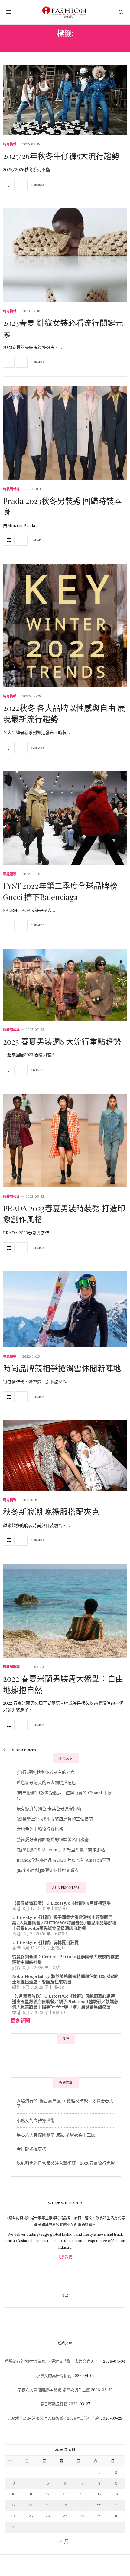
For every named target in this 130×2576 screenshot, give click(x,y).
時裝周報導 (11, 489)
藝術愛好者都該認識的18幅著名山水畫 (53, 1839)
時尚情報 (10, 144)
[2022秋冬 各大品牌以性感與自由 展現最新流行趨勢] (65, 626)
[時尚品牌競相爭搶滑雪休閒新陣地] (65, 1309)
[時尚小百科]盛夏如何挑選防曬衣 (48, 1870)
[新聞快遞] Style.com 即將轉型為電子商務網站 (61, 1850)
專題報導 (10, 874)
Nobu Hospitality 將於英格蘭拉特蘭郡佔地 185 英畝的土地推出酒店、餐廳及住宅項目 (66, 1979)
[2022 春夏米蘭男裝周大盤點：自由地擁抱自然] (65, 1611)
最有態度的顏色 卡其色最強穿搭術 (49, 1809)
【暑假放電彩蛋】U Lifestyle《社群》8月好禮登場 (61, 1903)
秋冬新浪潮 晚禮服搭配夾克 (51, 1512)
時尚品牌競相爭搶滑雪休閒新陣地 (62, 1368)
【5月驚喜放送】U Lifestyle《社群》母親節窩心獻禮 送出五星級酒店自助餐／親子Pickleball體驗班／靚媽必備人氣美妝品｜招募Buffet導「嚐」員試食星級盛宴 (65, 2002)
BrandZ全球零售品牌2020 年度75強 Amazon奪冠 (63, 1860)
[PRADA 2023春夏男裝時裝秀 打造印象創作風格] (65, 1141)
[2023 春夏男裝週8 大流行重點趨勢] (65, 985)
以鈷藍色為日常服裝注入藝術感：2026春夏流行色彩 (66, 2163)
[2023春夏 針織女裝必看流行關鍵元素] (65, 255)
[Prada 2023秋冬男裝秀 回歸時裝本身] (65, 433)
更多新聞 (20, 2021)
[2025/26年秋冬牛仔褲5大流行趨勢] (65, 100)
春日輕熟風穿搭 (31, 2149)
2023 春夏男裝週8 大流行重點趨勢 (62, 1041)
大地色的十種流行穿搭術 (40, 1829)
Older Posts (23, 1750)
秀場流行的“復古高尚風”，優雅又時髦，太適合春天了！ (54, 2361)
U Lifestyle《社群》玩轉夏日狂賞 (45, 1942)
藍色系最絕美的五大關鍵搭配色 (46, 1783)
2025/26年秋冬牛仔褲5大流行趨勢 (61, 156)
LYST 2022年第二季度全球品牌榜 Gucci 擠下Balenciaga (60, 891)
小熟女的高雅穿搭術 (36, 2121)
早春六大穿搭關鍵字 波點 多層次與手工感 (56, 2135)
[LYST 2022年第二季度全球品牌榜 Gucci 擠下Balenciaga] (65, 818)
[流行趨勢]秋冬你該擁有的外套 (46, 1772)
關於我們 (65, 2257)
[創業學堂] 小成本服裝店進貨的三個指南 (55, 1819)
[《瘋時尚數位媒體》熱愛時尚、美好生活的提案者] (65, 12)
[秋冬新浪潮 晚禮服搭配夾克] (65, 1456)
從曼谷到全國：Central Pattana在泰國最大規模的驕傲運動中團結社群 (65, 1959)
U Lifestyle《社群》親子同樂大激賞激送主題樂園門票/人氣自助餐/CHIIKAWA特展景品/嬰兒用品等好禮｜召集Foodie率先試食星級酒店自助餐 (64, 1923)
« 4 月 (63, 2541)
